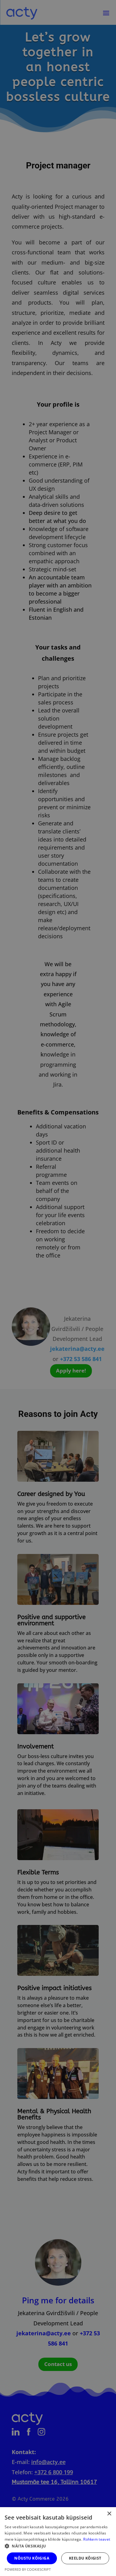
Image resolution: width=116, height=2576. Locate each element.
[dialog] (58, 1288)
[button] (58, 2546)
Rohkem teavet (97, 2539)
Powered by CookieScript (28, 2569)
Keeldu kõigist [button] (85, 2558)
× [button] (109, 2514)
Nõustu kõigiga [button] (32, 2558)
